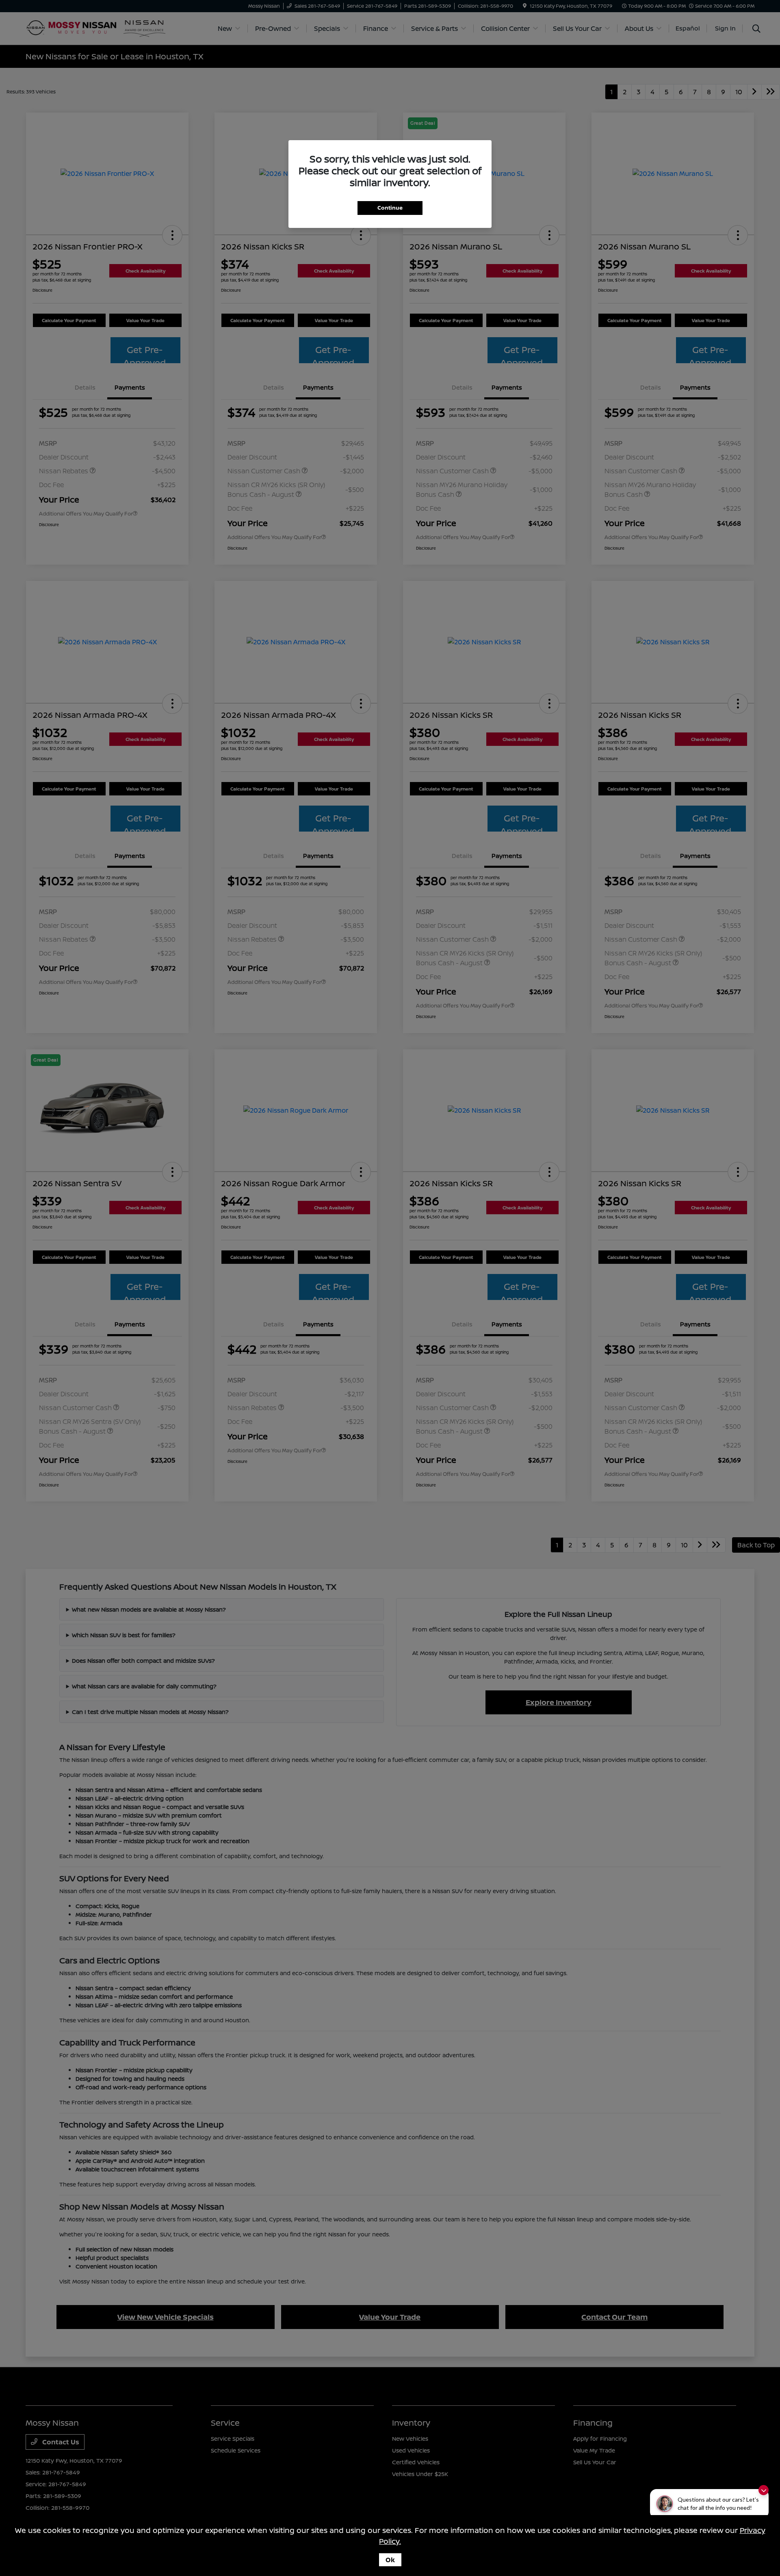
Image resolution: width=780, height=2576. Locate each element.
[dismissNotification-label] (764, 2490)
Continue (390, 208)
